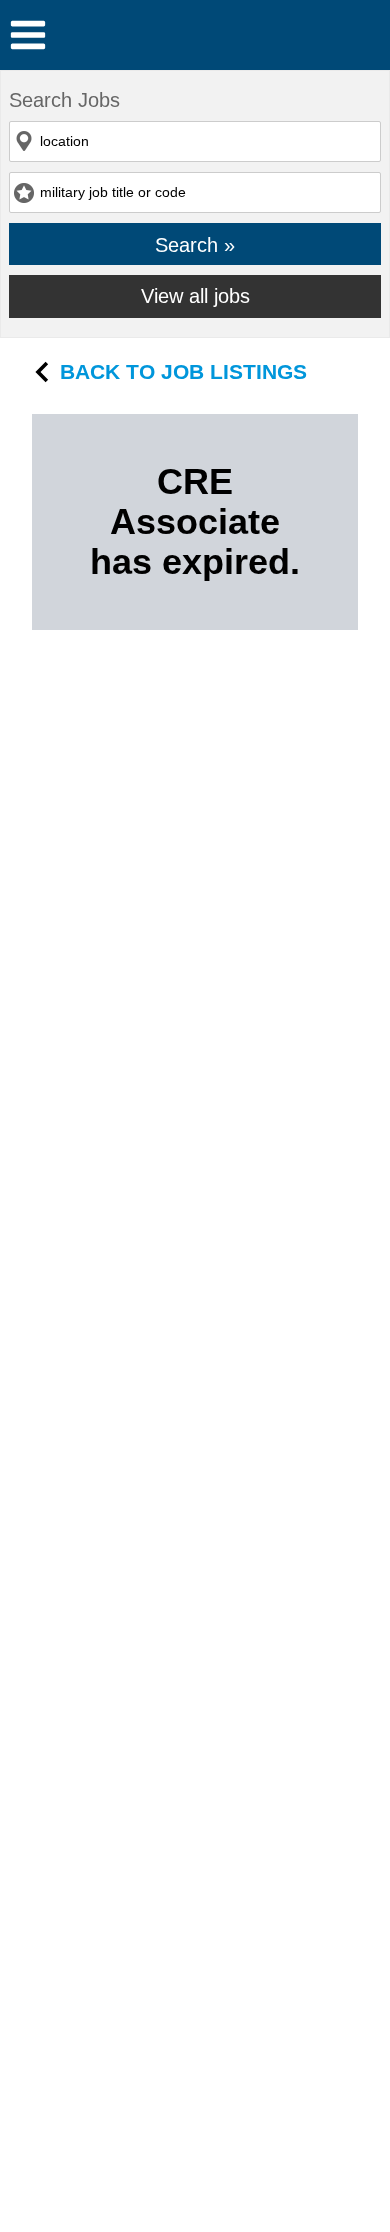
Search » (195, 244)
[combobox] (195, 141)
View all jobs (195, 295)
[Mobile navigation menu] (28, 35)
